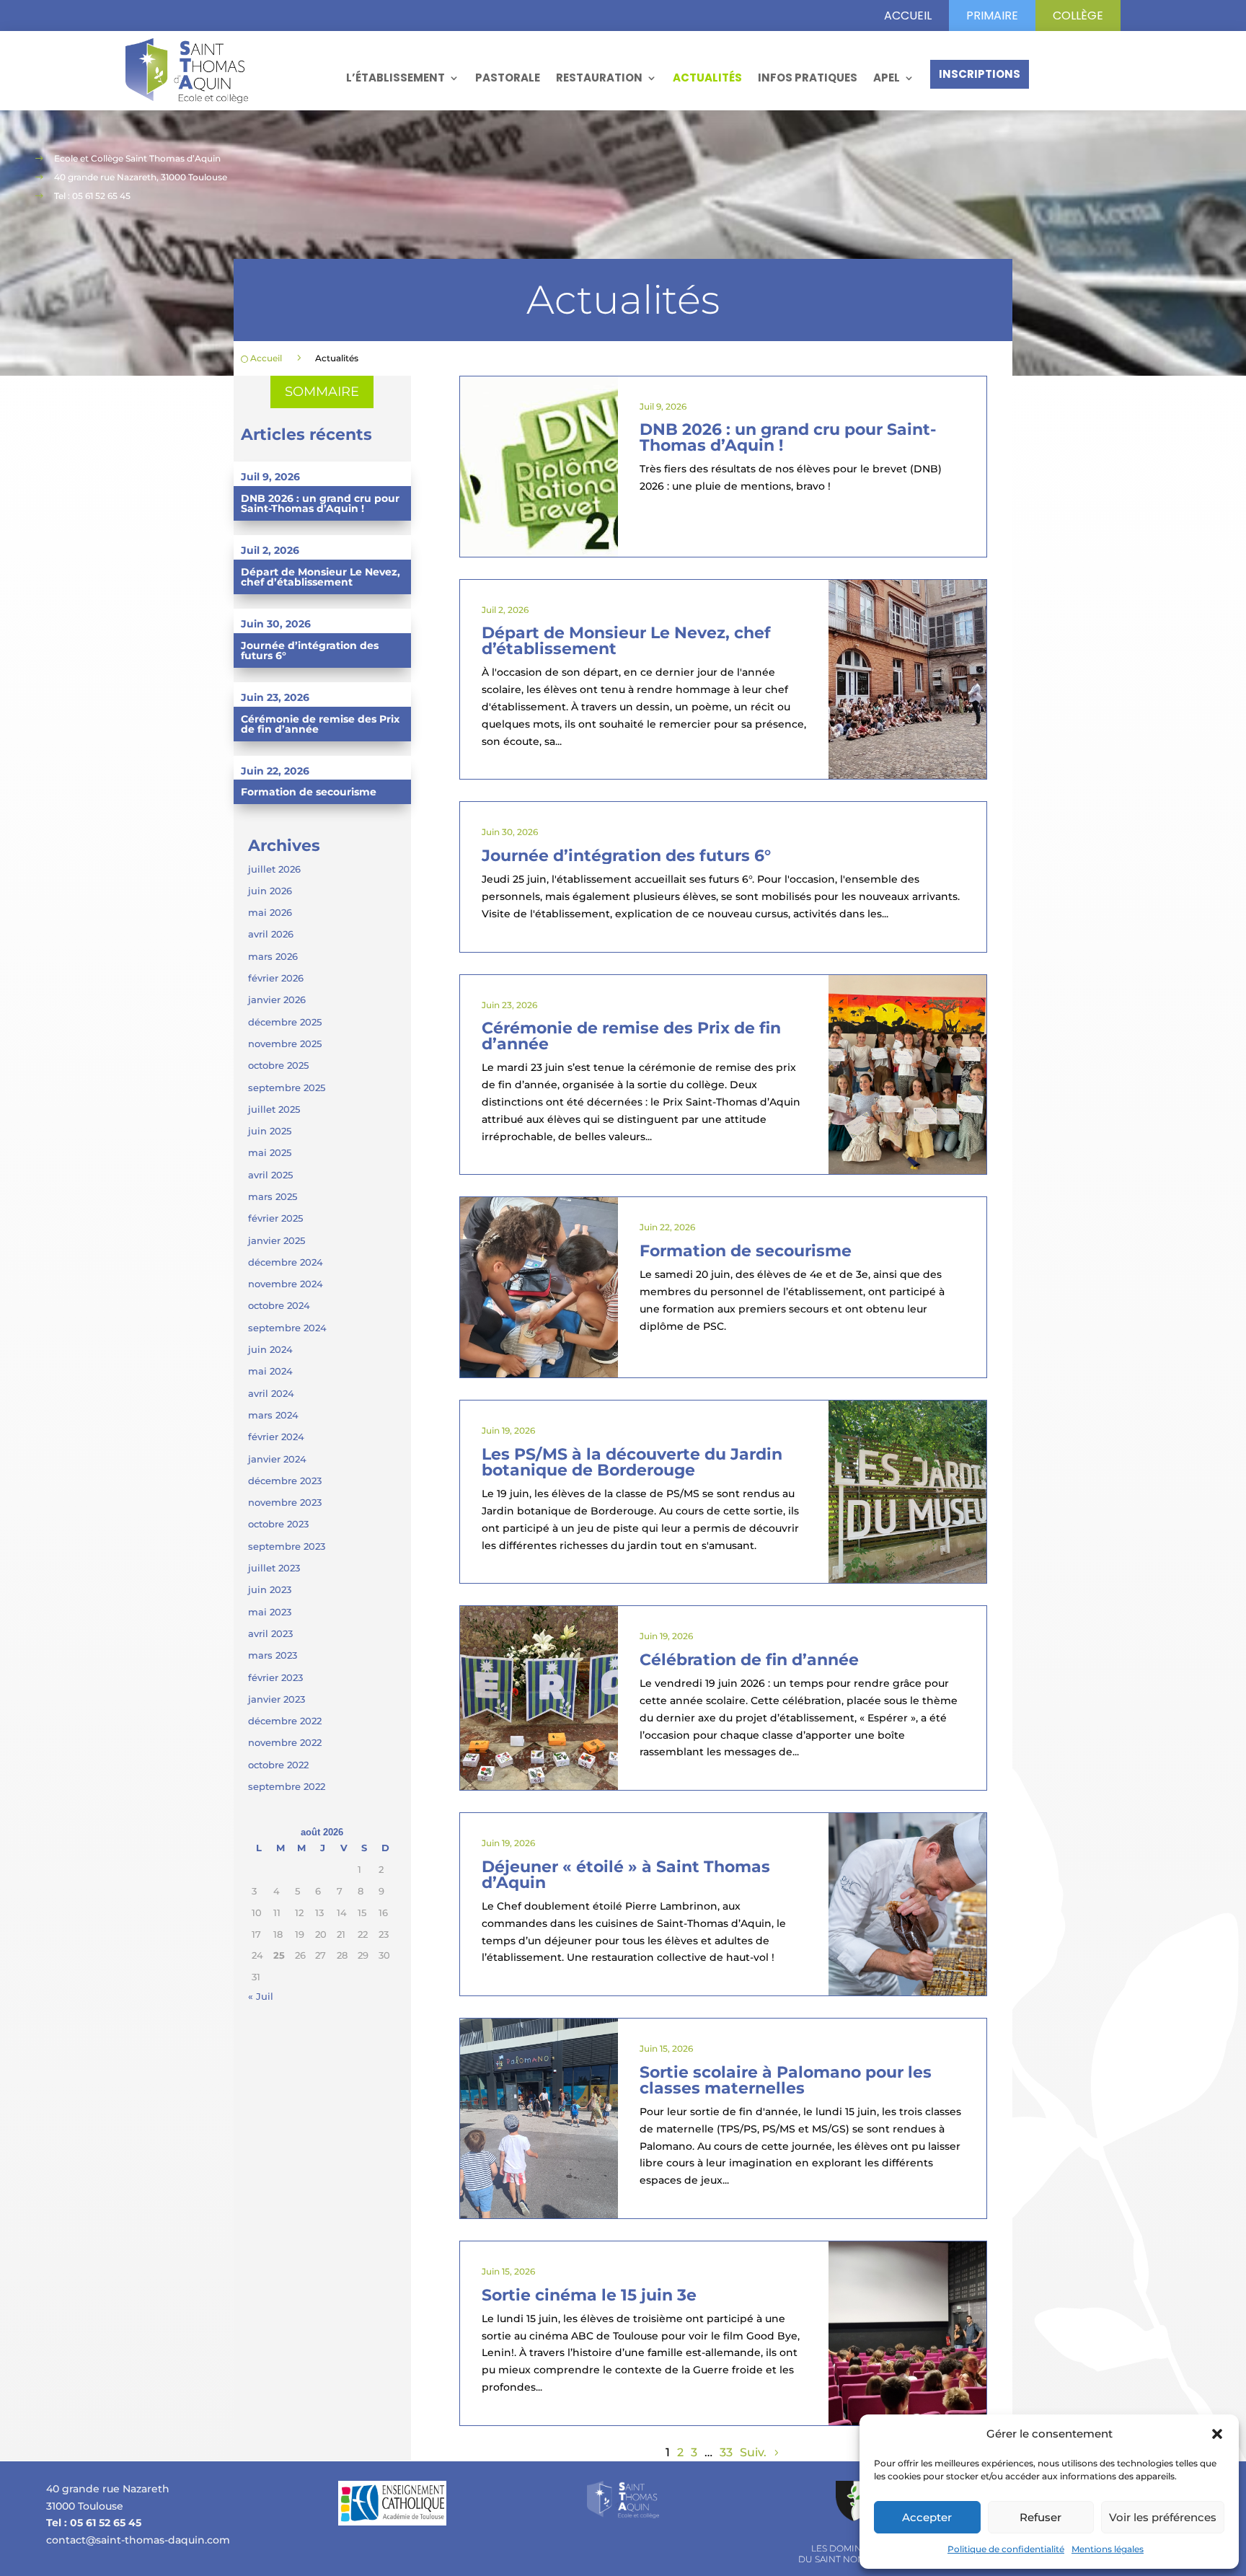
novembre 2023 (285, 1502)
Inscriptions (980, 74)
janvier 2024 (277, 1459)
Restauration (599, 78)
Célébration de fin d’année (749, 1660)
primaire (992, 16)
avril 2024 (271, 1393)
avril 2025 (270, 1175)
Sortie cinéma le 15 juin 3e (589, 2295)
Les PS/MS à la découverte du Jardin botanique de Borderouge (632, 1462)
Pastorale (508, 78)
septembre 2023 (287, 1546)
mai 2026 (270, 912)
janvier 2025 (277, 1240)
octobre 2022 (278, 1765)
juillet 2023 (274, 1568)
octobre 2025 (278, 1065)
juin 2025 (270, 1131)
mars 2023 (273, 1655)
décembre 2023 (285, 1481)
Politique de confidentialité (1006, 2549)
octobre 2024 (279, 1305)
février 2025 (275, 1218)
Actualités (707, 78)
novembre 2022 (285, 1742)
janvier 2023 (277, 1699)
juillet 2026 (274, 869)
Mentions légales (1108, 2549)
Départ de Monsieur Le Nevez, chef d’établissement (321, 577)
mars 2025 (273, 1196)
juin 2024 (270, 1349)
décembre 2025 (285, 1022)
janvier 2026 (277, 1000)
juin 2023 (270, 1589)
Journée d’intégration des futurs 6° (310, 650)
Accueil (908, 16)
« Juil (261, 1996)
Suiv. (753, 2452)
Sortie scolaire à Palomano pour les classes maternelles (786, 2080)
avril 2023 (270, 1633)
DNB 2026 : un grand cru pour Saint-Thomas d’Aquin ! (320, 503)
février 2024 (276, 1437)
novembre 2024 (286, 1284)
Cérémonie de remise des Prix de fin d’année (320, 724)
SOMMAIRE (322, 392)
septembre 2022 (287, 1786)
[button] (1217, 2434)
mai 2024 (270, 1371)
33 (726, 2452)
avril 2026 (271, 934)
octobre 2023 (278, 1524)
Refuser (1040, 2517)
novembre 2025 (285, 1044)
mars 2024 (273, 1415)
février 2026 (276, 978)
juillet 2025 (274, 1109)
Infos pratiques (808, 78)
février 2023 (275, 1677)
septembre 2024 (287, 1328)
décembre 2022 (285, 1721)
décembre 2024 (286, 1262)
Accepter (927, 2517)
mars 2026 (273, 956)
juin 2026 (270, 891)
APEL (887, 78)
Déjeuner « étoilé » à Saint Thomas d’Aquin (626, 1875)
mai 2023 (270, 1612)
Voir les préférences (1163, 2517)
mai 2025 (270, 1152)
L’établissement (396, 78)
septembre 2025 (287, 1088)
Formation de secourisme (309, 792)
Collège (1078, 16)
